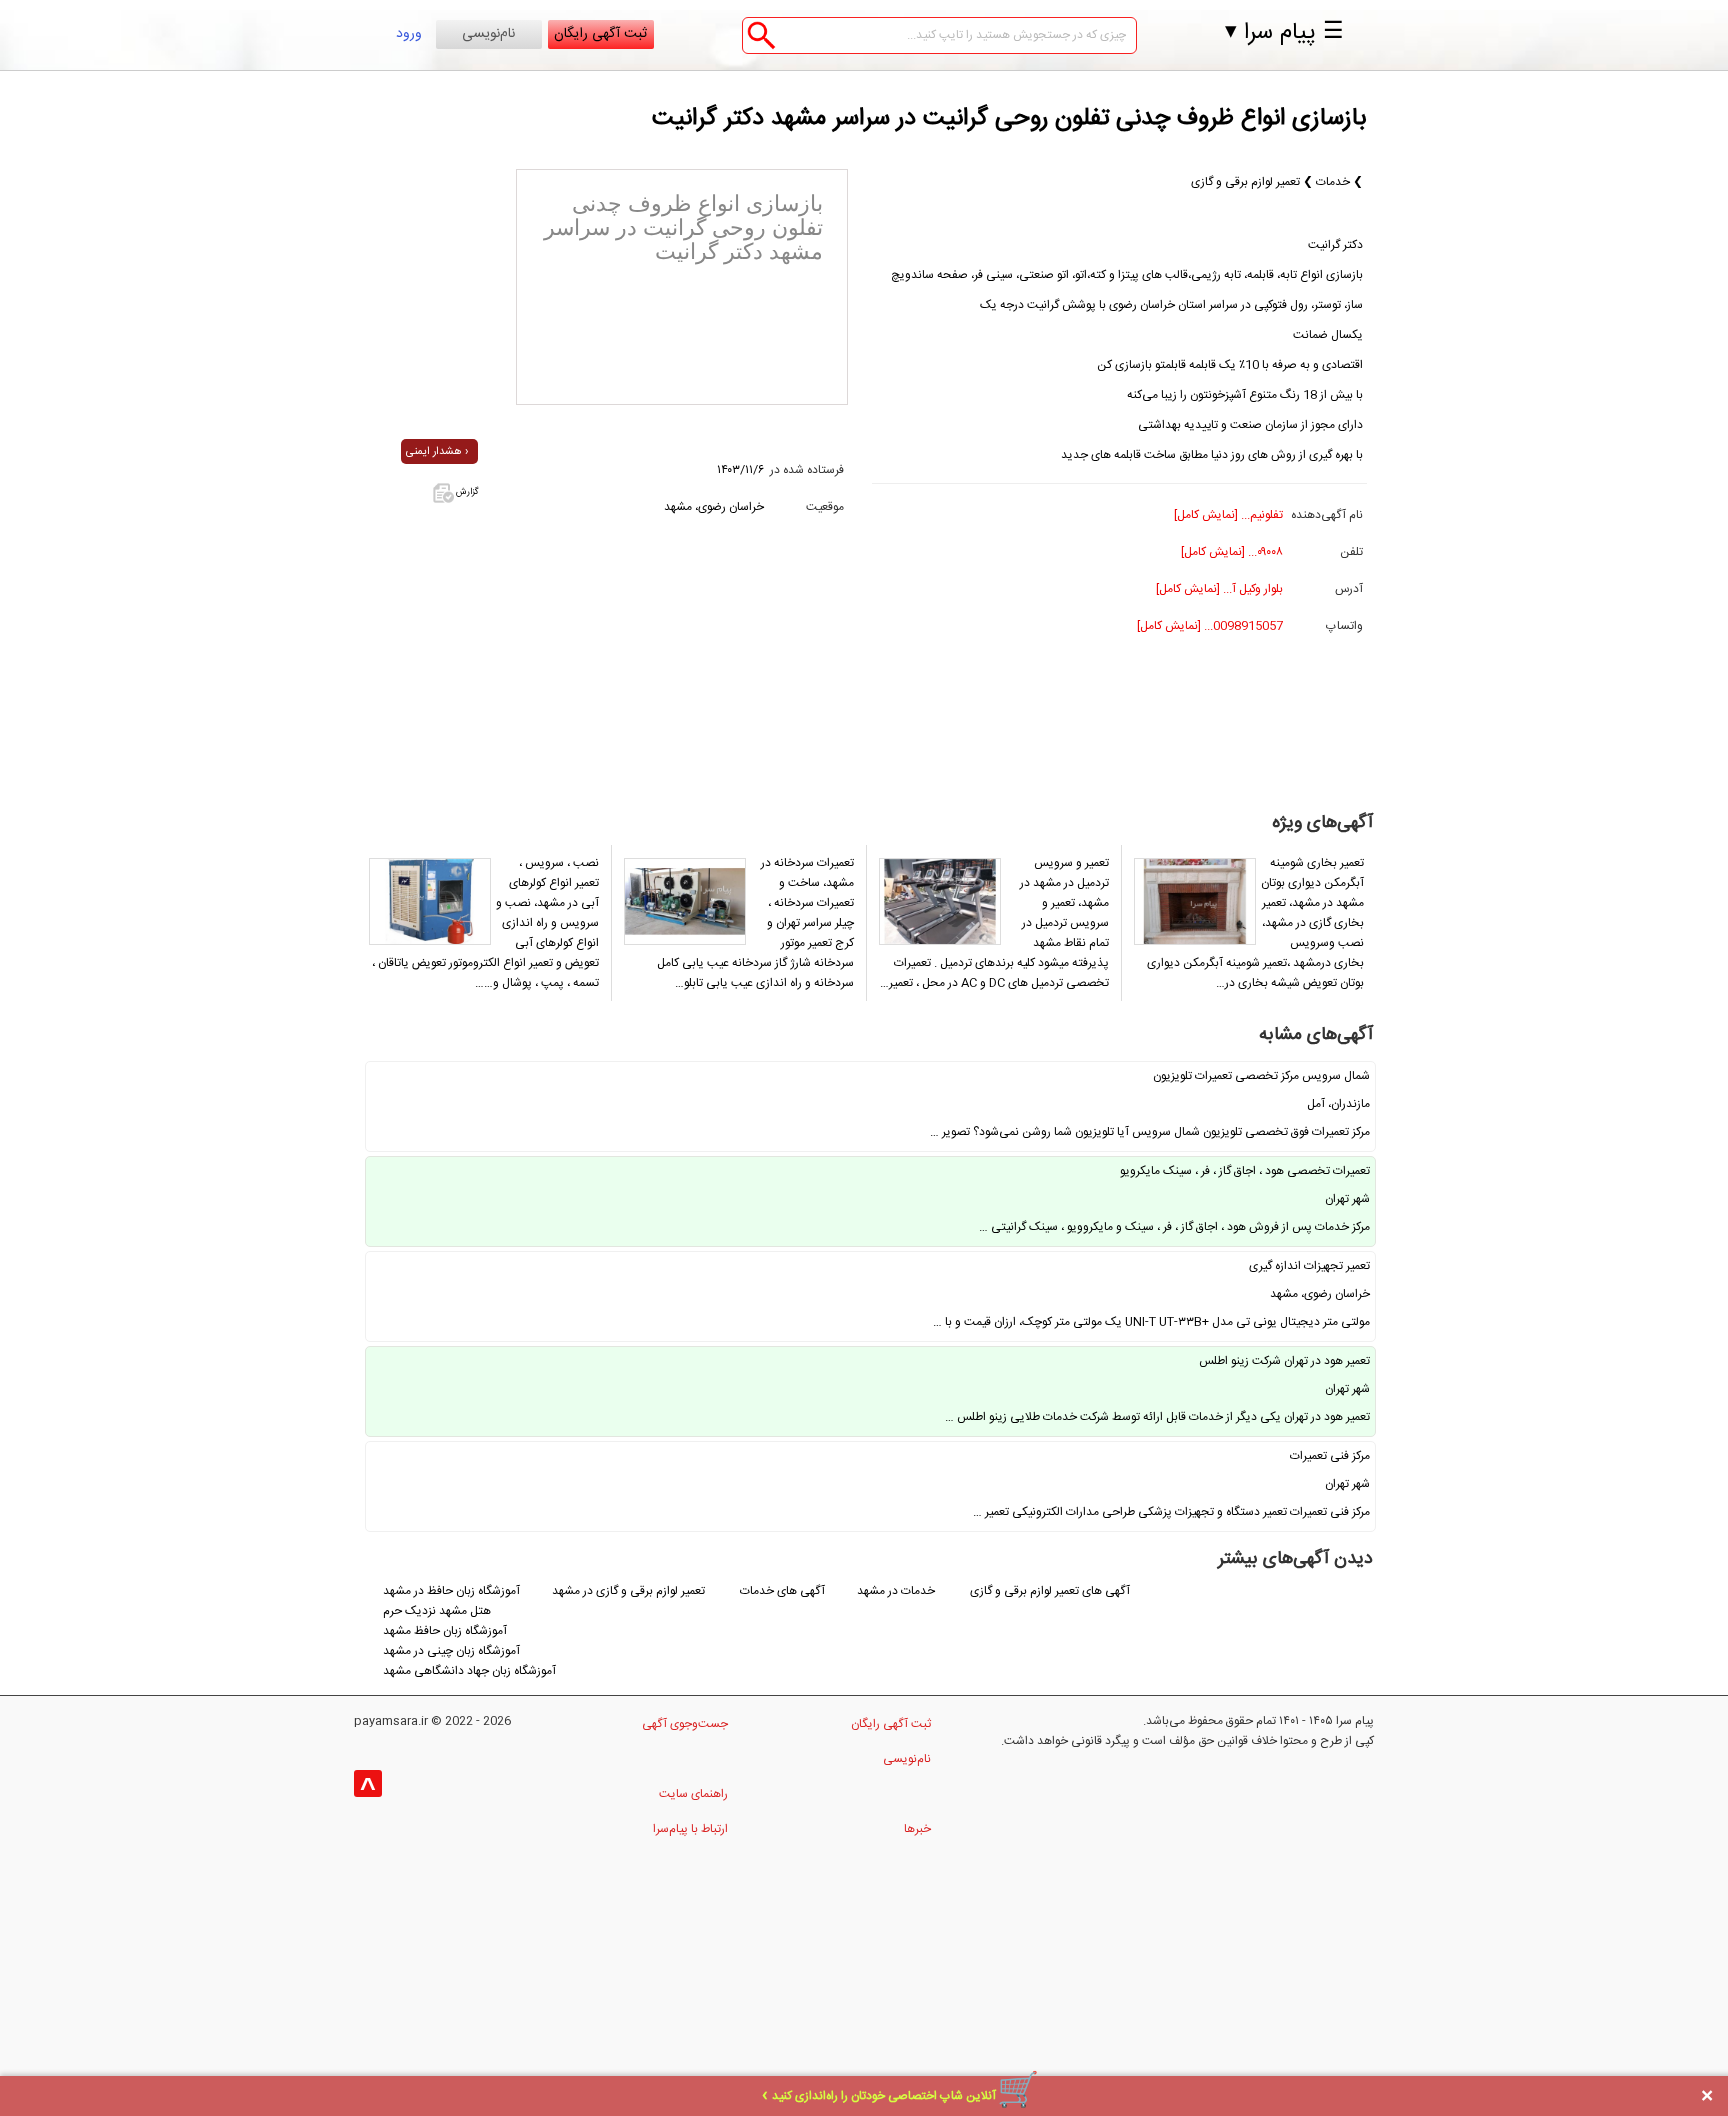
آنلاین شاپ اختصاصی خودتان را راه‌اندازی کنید (884, 2096)
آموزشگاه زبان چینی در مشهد (451, 1651)
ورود (409, 34)
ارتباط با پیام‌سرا (690, 1829)
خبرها (917, 1829)
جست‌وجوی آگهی (685, 1724)
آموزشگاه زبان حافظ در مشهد (451, 1591)
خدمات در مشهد (897, 1591)
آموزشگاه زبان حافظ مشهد (445, 1631)
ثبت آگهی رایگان (600, 34)
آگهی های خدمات (782, 1591)
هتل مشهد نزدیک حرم (437, 1611)
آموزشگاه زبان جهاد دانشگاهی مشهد (469, 1671)
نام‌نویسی (488, 34)
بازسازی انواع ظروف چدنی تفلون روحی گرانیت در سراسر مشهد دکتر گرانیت (1009, 119)
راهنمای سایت (693, 1794)
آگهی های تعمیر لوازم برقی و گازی (1050, 1591)
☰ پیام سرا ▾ (1284, 33)
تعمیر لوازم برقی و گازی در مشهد (628, 1591)
